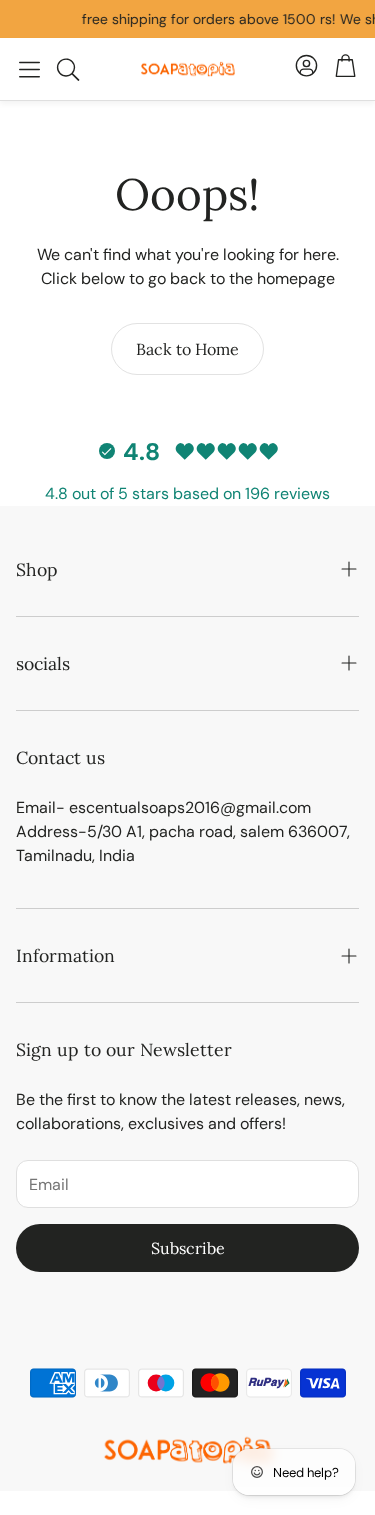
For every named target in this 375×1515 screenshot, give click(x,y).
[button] (29, 69)
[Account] (306, 69)
